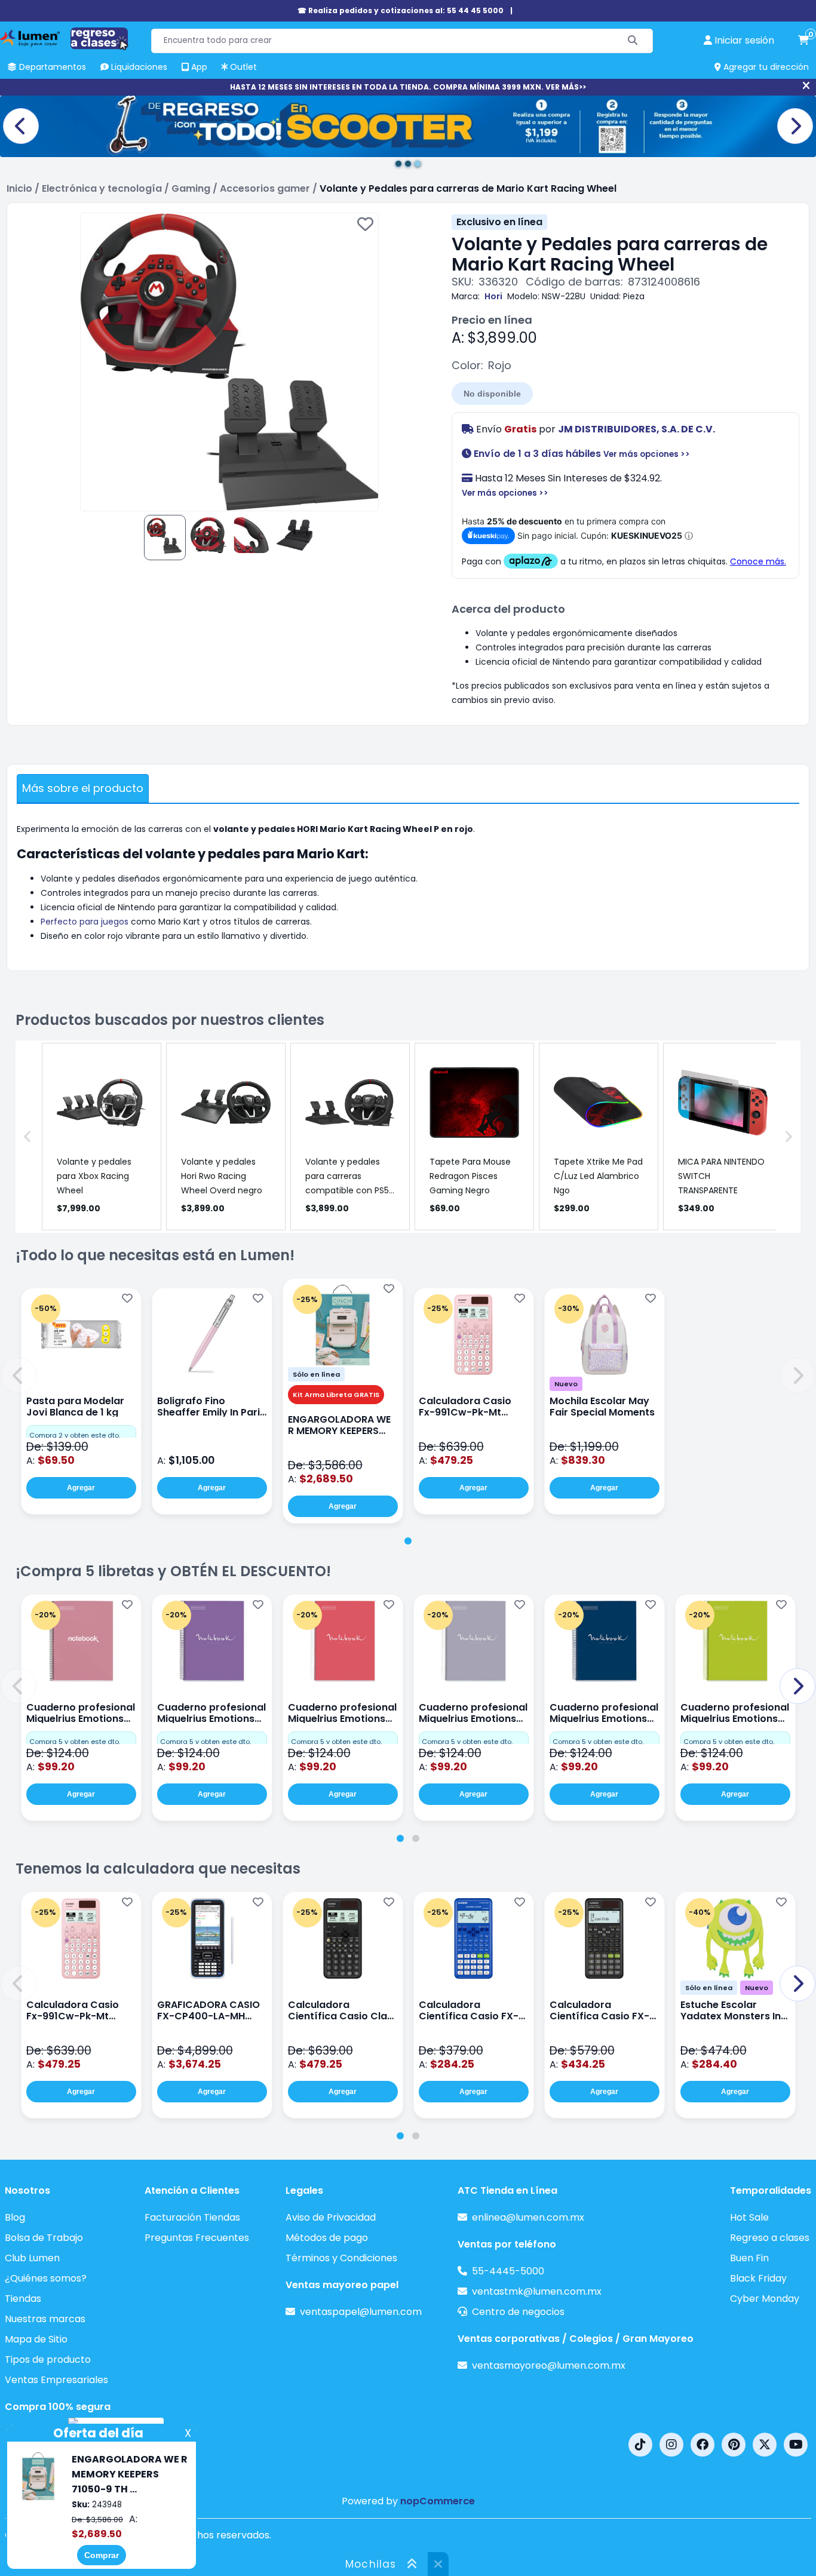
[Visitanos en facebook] (703, 2445)
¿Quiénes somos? (46, 2278)
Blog (15, 2217)
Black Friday (758, 2278)
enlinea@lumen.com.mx (528, 2217)
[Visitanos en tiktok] (640, 2445)
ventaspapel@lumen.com (361, 2312)
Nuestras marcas (45, 2319)
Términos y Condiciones (341, 2258)
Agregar (81, 1488)
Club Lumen (32, 2258)
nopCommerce (438, 2501)
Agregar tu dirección (765, 67)
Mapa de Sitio (36, 2339)
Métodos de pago (327, 2238)
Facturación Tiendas (192, 2217)
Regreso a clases (770, 2238)
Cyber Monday (765, 2299)
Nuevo (566, 1384)
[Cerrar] (806, 86)
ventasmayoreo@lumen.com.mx (549, 2365)
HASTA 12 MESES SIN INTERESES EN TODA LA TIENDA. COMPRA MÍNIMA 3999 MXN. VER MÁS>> (408, 87)
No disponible (492, 394)
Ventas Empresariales (56, 2380)
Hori (493, 296)
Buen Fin (749, 2258)
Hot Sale (749, 2217)
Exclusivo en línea (499, 222)
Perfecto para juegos (85, 922)
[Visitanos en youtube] (796, 2445)
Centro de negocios (518, 2312)
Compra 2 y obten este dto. (75, 1435)
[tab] (408, 1541)
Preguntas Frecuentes (197, 2238)
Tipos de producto (48, 2359)
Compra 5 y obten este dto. (75, 1742)
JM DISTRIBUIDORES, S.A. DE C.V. (636, 429)
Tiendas (23, 2299)
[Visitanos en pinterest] (734, 2445)
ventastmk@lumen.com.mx (537, 2291)
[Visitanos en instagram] (671, 2445)
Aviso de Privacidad (331, 2217)
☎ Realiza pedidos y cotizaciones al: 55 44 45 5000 (401, 10)
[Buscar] (633, 41)
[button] (19, 1375)
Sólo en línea (316, 1374)
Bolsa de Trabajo (44, 2238)
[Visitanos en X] (765, 2445)
